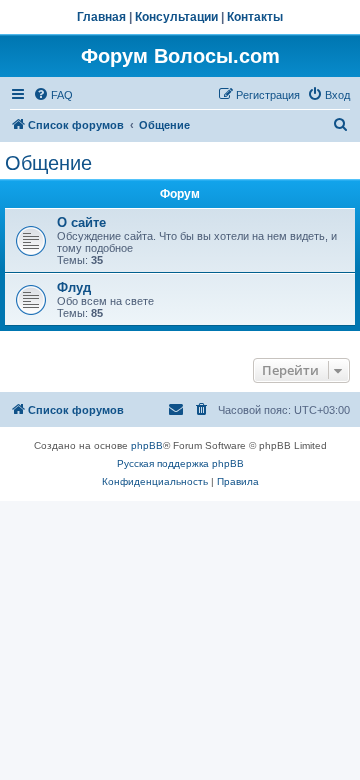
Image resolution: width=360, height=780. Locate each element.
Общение (48, 163)
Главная (101, 17)
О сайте (81, 222)
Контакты (255, 17)
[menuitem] (53, 95)
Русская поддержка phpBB (180, 463)
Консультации (176, 17)
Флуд (74, 287)
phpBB (147, 445)
